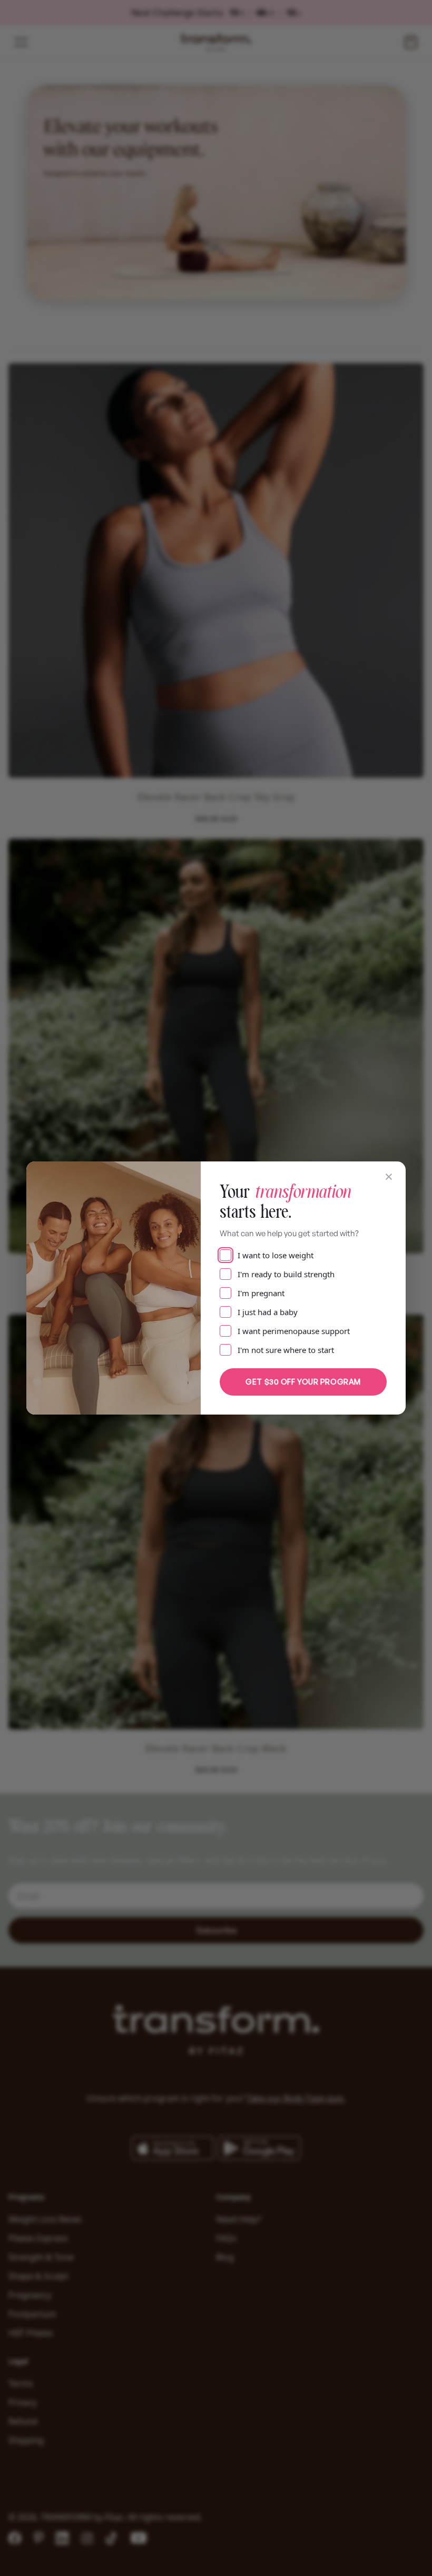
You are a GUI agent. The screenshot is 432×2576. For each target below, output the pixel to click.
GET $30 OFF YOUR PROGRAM (303, 1382)
